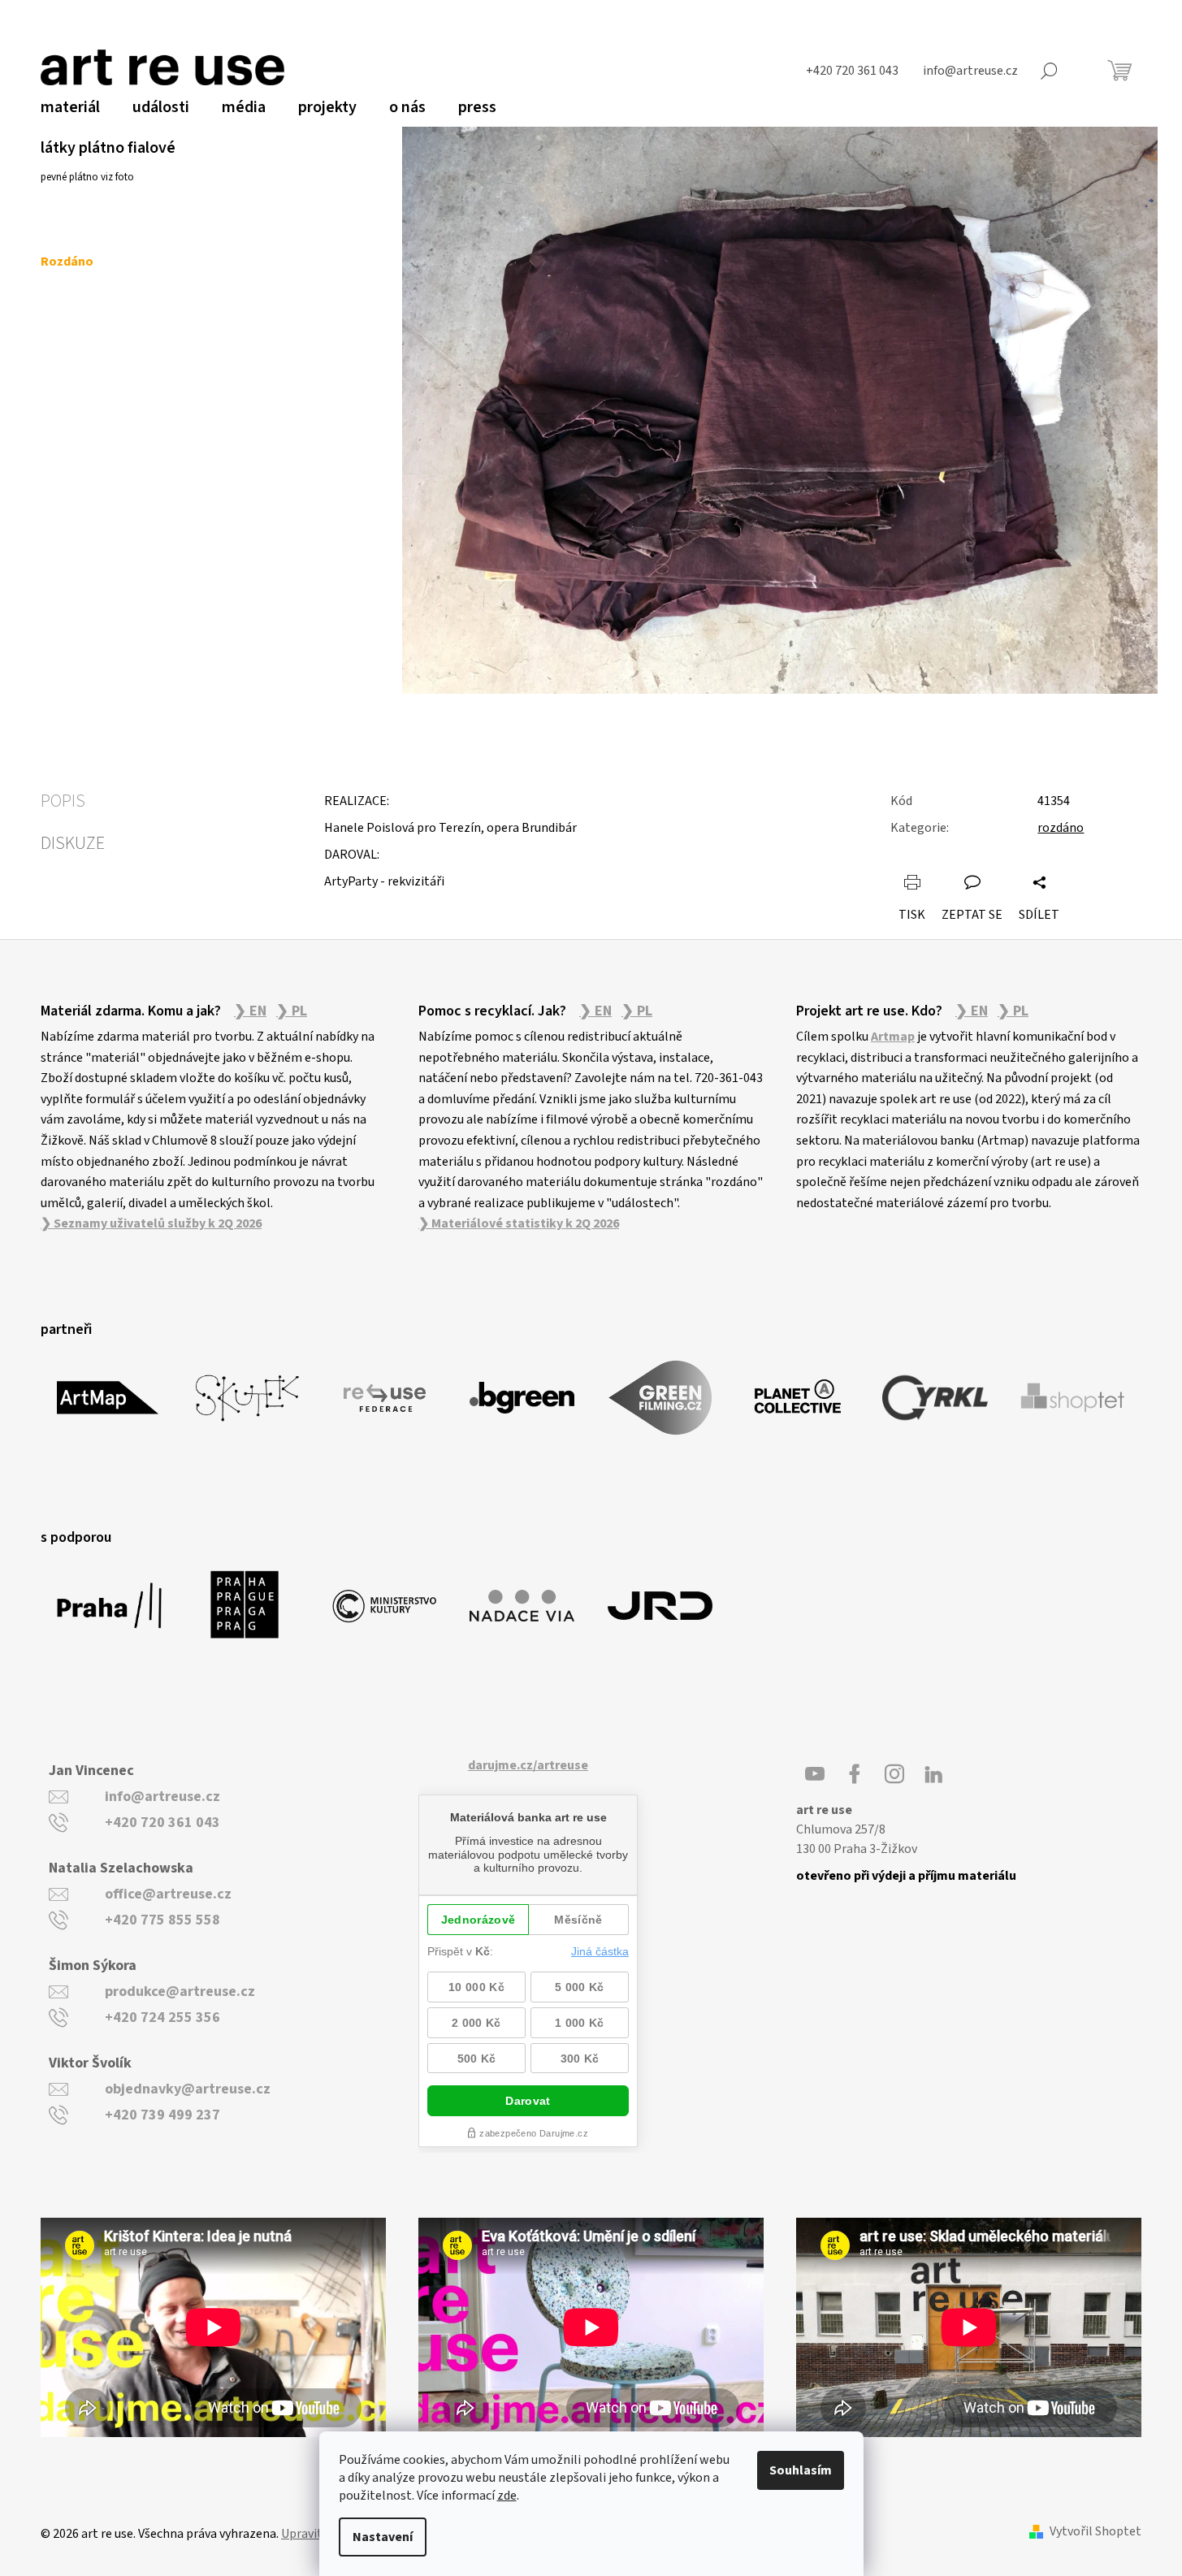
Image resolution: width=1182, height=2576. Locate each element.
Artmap (893, 1037)
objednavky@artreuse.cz (188, 2089)
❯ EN (250, 1011)
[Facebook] (855, 1774)
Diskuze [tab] (73, 843)
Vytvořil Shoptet (1095, 2532)
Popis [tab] (63, 801)
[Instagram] (894, 1774)
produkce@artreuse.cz (180, 1992)
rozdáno (1061, 828)
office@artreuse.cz (168, 1894)
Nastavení (383, 2537)
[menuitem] (70, 107)
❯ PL (292, 1011)
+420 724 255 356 (162, 2018)
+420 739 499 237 (162, 2115)
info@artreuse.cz (162, 1797)
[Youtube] (815, 1774)
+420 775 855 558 (162, 1920)
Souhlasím (801, 2470)
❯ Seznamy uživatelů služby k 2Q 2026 (151, 1223)
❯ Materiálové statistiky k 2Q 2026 (519, 1223)
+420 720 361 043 (162, 1823)
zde (507, 2496)
